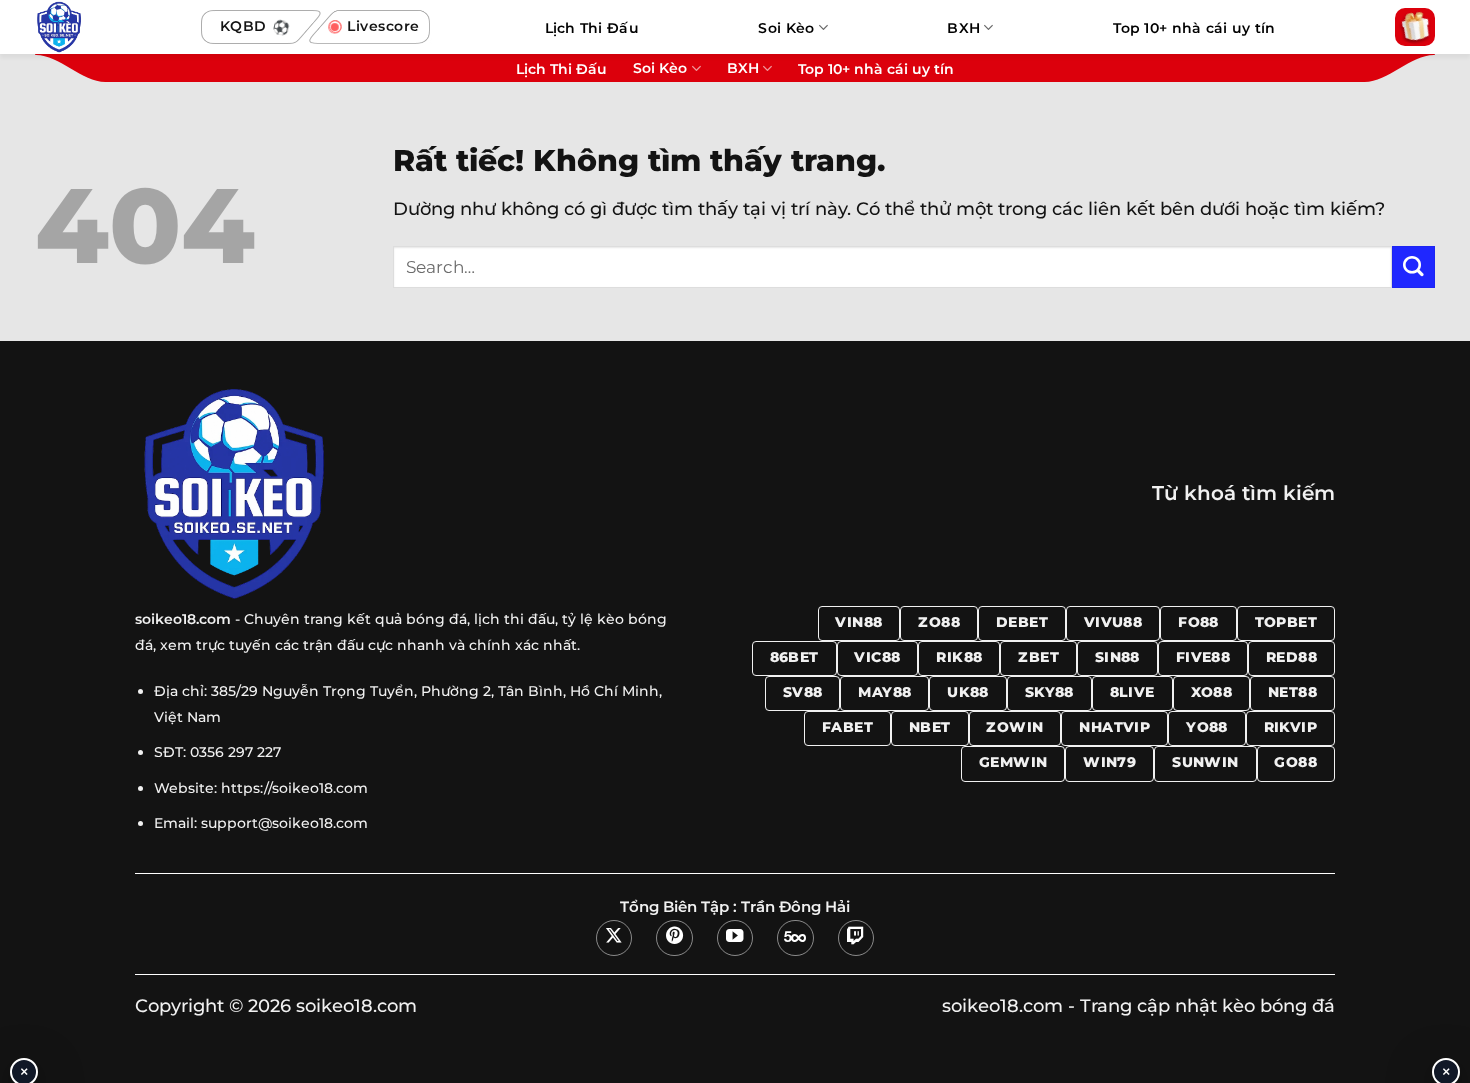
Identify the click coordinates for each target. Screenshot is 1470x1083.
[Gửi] (1413, 267)
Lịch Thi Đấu (592, 28)
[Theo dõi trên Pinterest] (674, 938)
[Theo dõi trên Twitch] (856, 938)
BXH (963, 28)
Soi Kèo (786, 28)
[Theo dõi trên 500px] (795, 938)
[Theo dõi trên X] (614, 938)
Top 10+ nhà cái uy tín (1194, 28)
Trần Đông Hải (795, 907)
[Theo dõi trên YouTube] (735, 938)
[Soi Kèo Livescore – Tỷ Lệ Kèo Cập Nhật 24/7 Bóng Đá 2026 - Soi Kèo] (108, 27)
